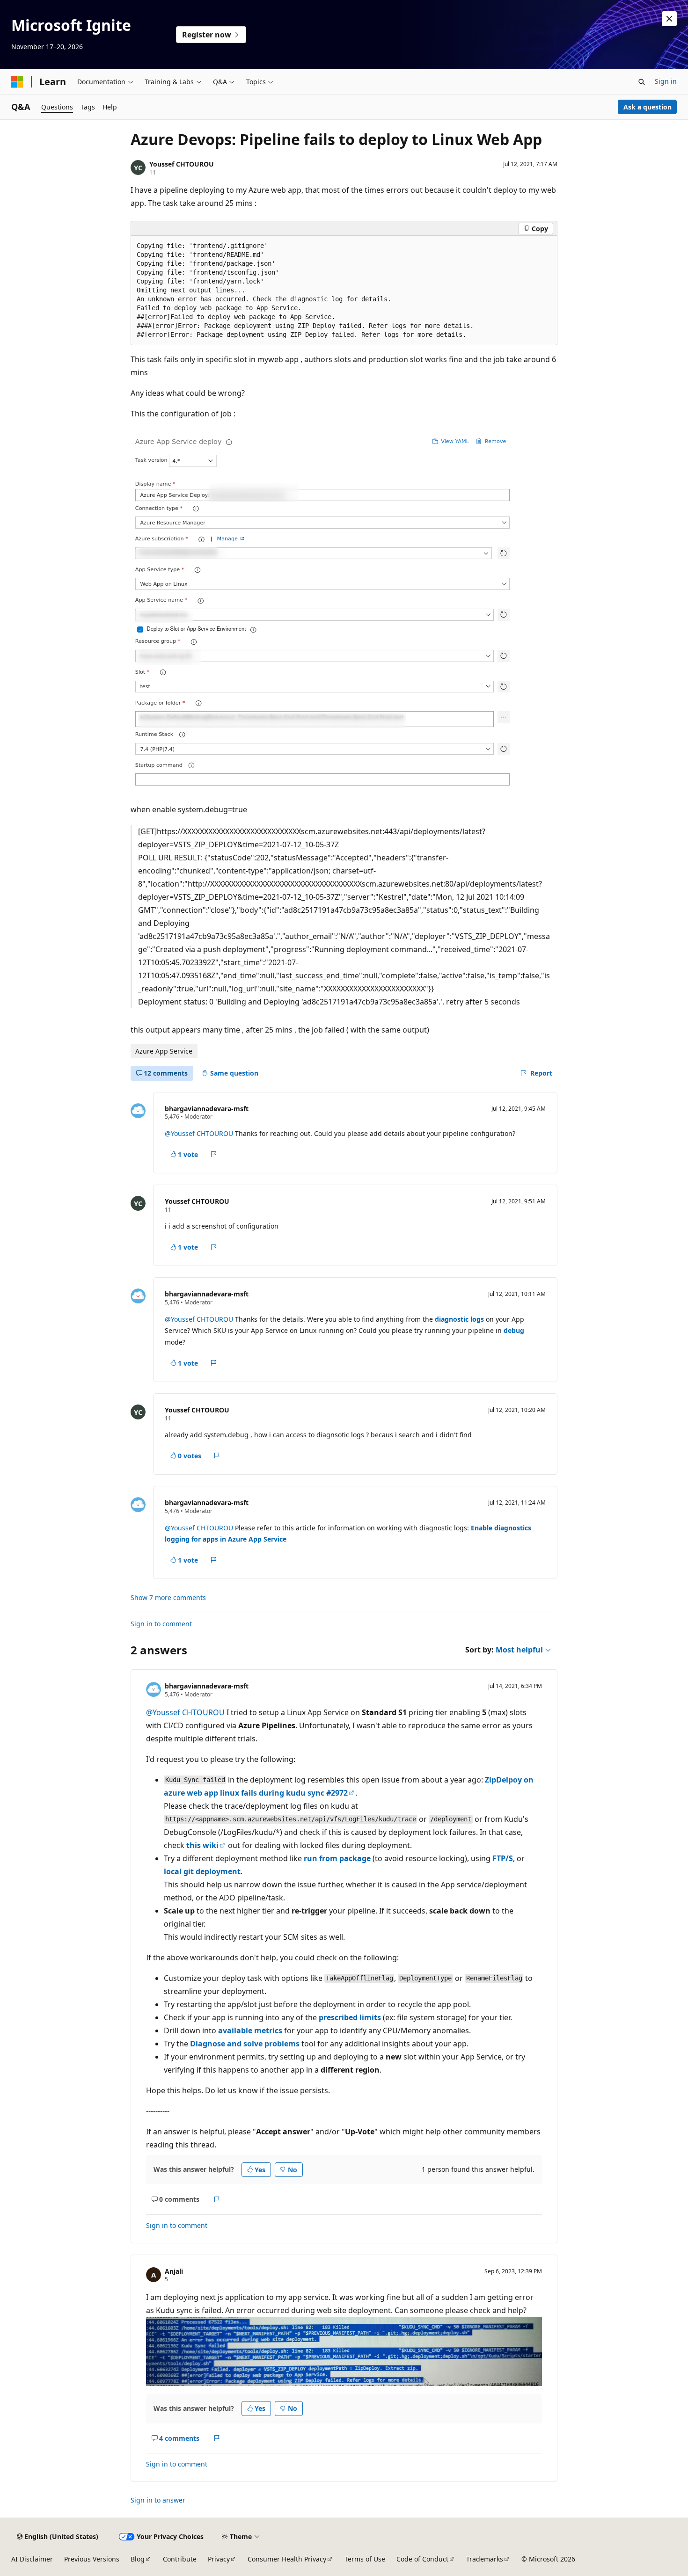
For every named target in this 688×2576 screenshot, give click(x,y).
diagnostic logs (459, 1319)
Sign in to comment (161, 1624)
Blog (138, 2559)
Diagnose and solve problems (245, 2044)
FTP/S (503, 1858)
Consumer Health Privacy (287, 2559)
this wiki (202, 1845)
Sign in (666, 81)
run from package (337, 1858)
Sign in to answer (158, 2500)
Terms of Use (365, 2559)
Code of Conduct (422, 2559)
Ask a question (648, 107)
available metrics (250, 2030)
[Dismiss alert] (669, 19)
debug (514, 1330)
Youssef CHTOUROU (182, 164)
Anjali (174, 2271)
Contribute (180, 2559)
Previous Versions (92, 2559)
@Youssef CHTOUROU (200, 1133)
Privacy (219, 2559)
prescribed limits (350, 2017)
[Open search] (642, 82)
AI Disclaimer (32, 2559)
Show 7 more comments (168, 1598)
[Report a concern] (214, 1154)
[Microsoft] (17, 82)
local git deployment (202, 1871)
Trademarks (485, 2559)
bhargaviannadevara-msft (207, 1109)
